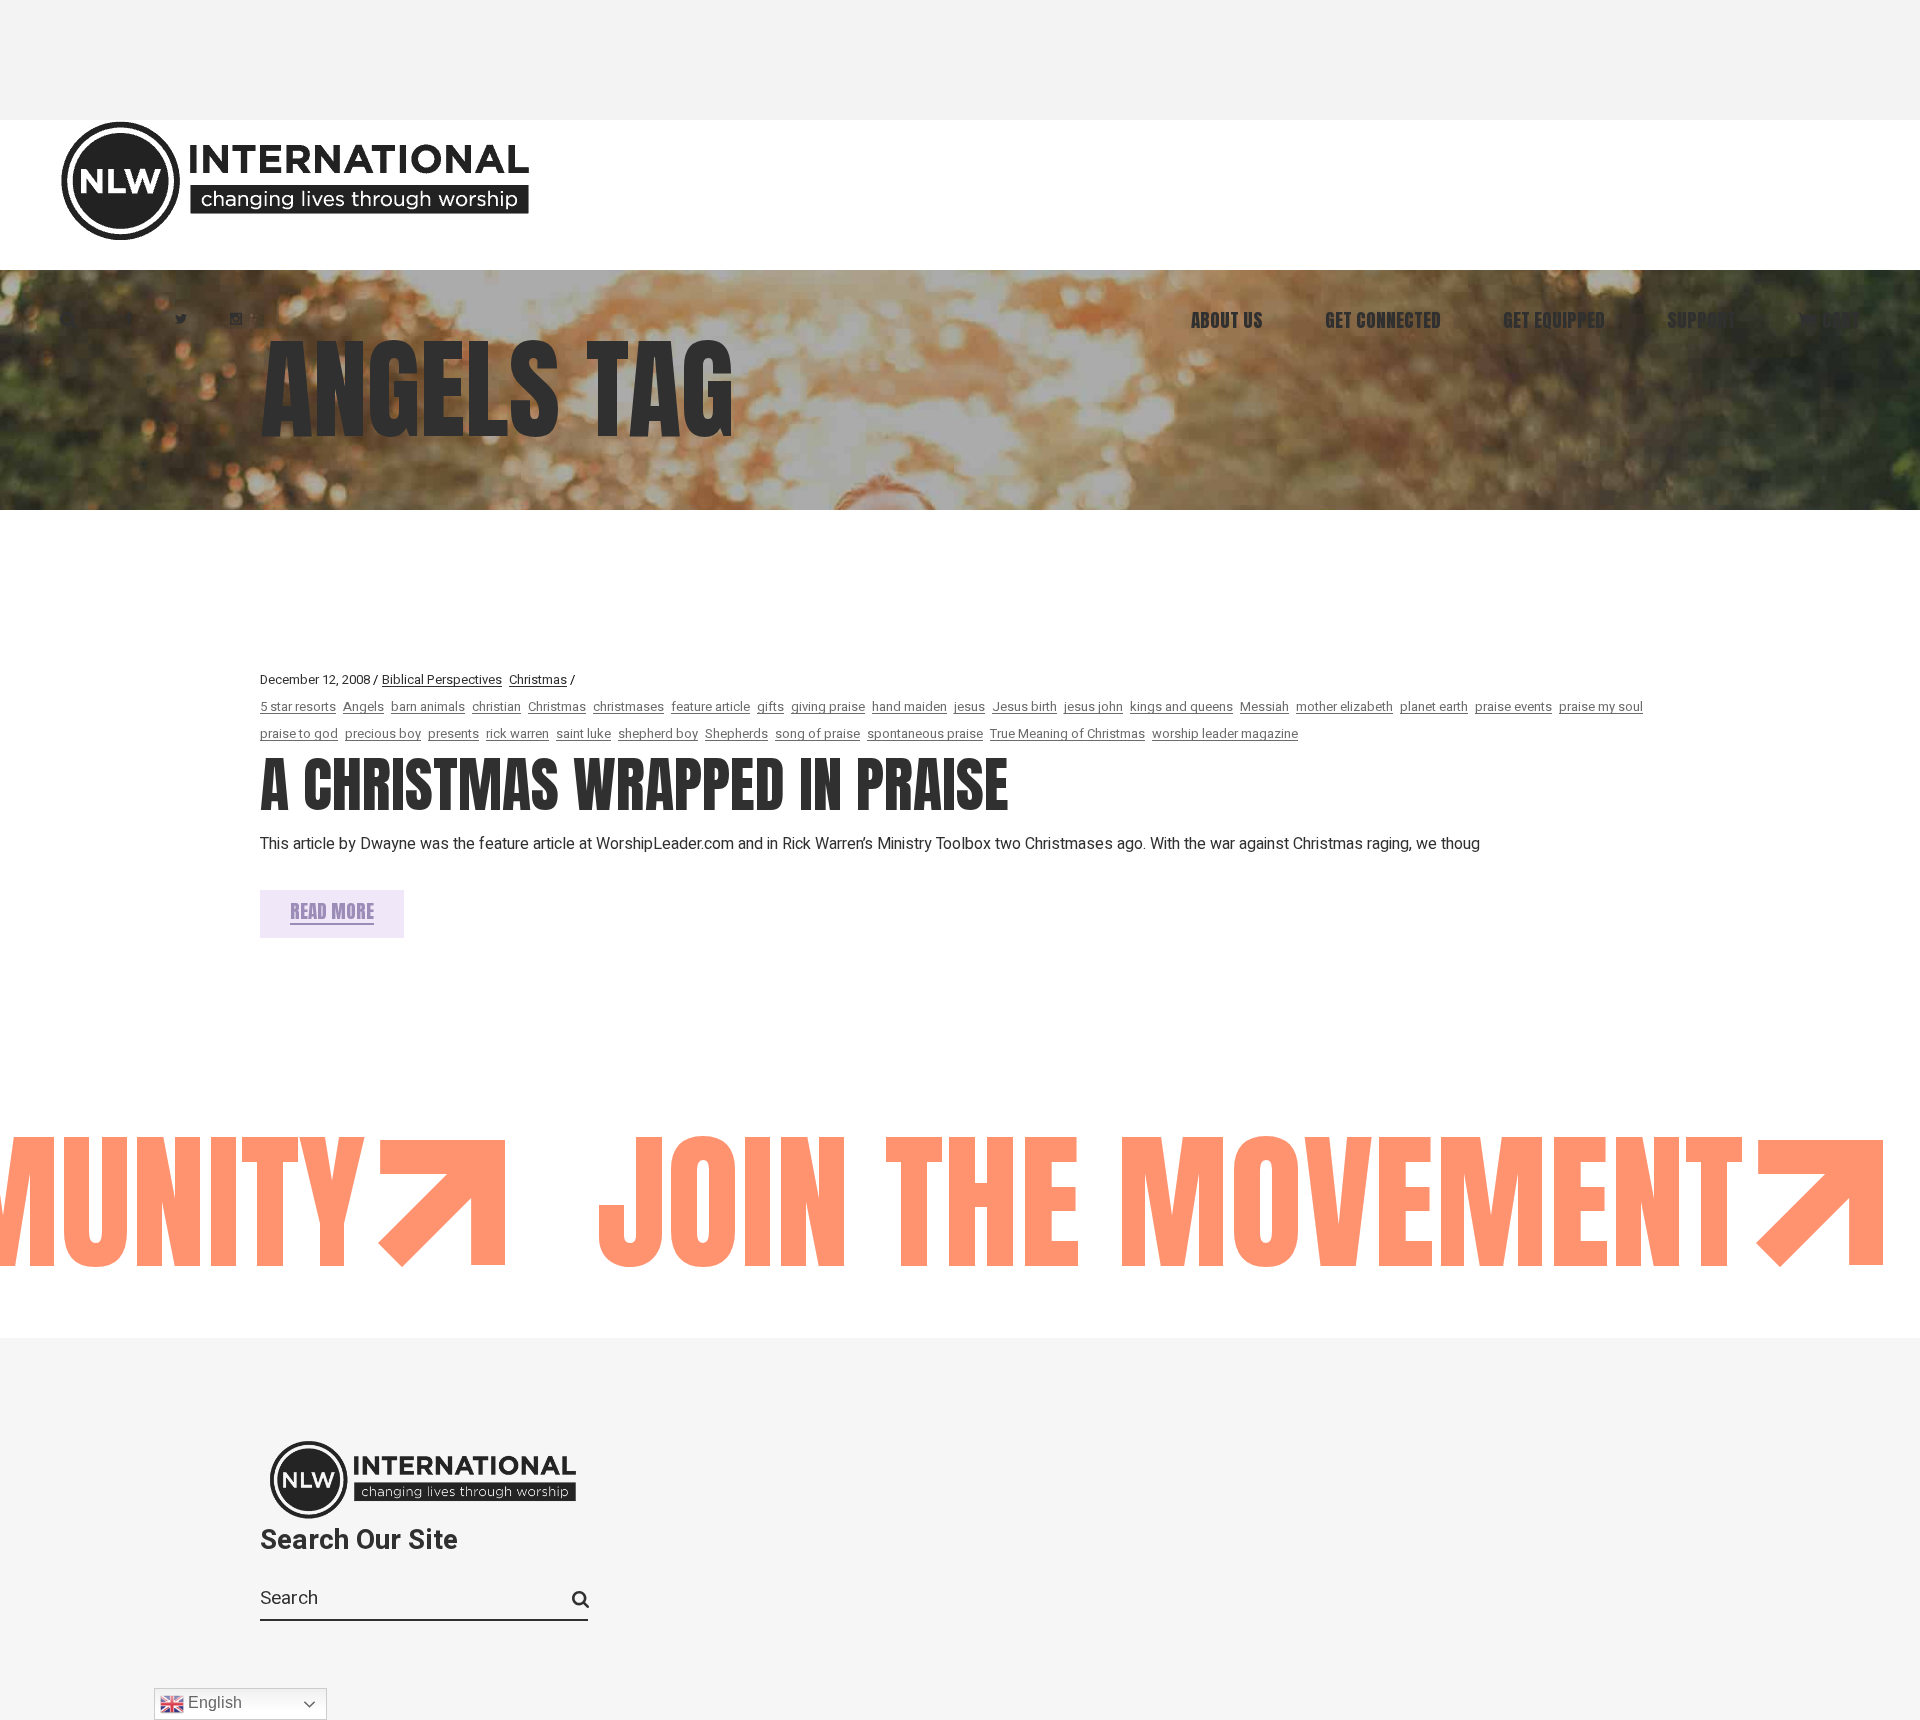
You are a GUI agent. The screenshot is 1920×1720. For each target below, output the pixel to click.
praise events (1513, 706)
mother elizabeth (1344, 706)
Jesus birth (1024, 706)
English (213, 1702)
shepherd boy (658, 733)
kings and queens (1181, 706)
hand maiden (909, 706)
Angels (363, 706)
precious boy (383, 733)
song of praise (817, 733)
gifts (770, 706)
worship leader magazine (1225, 733)
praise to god (299, 733)
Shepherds (736, 733)
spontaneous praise (925, 733)
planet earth (1434, 706)
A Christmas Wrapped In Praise (634, 784)
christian (496, 706)
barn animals (428, 706)
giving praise (828, 706)
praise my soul (1601, 706)
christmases (628, 706)
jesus (969, 706)
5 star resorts (298, 706)
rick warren (517, 733)
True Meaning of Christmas (1067, 733)
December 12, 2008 (315, 679)
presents (453, 733)
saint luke (583, 733)
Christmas (538, 679)
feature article (710, 706)
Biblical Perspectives (442, 679)
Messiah (1264, 706)
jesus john (1093, 706)
